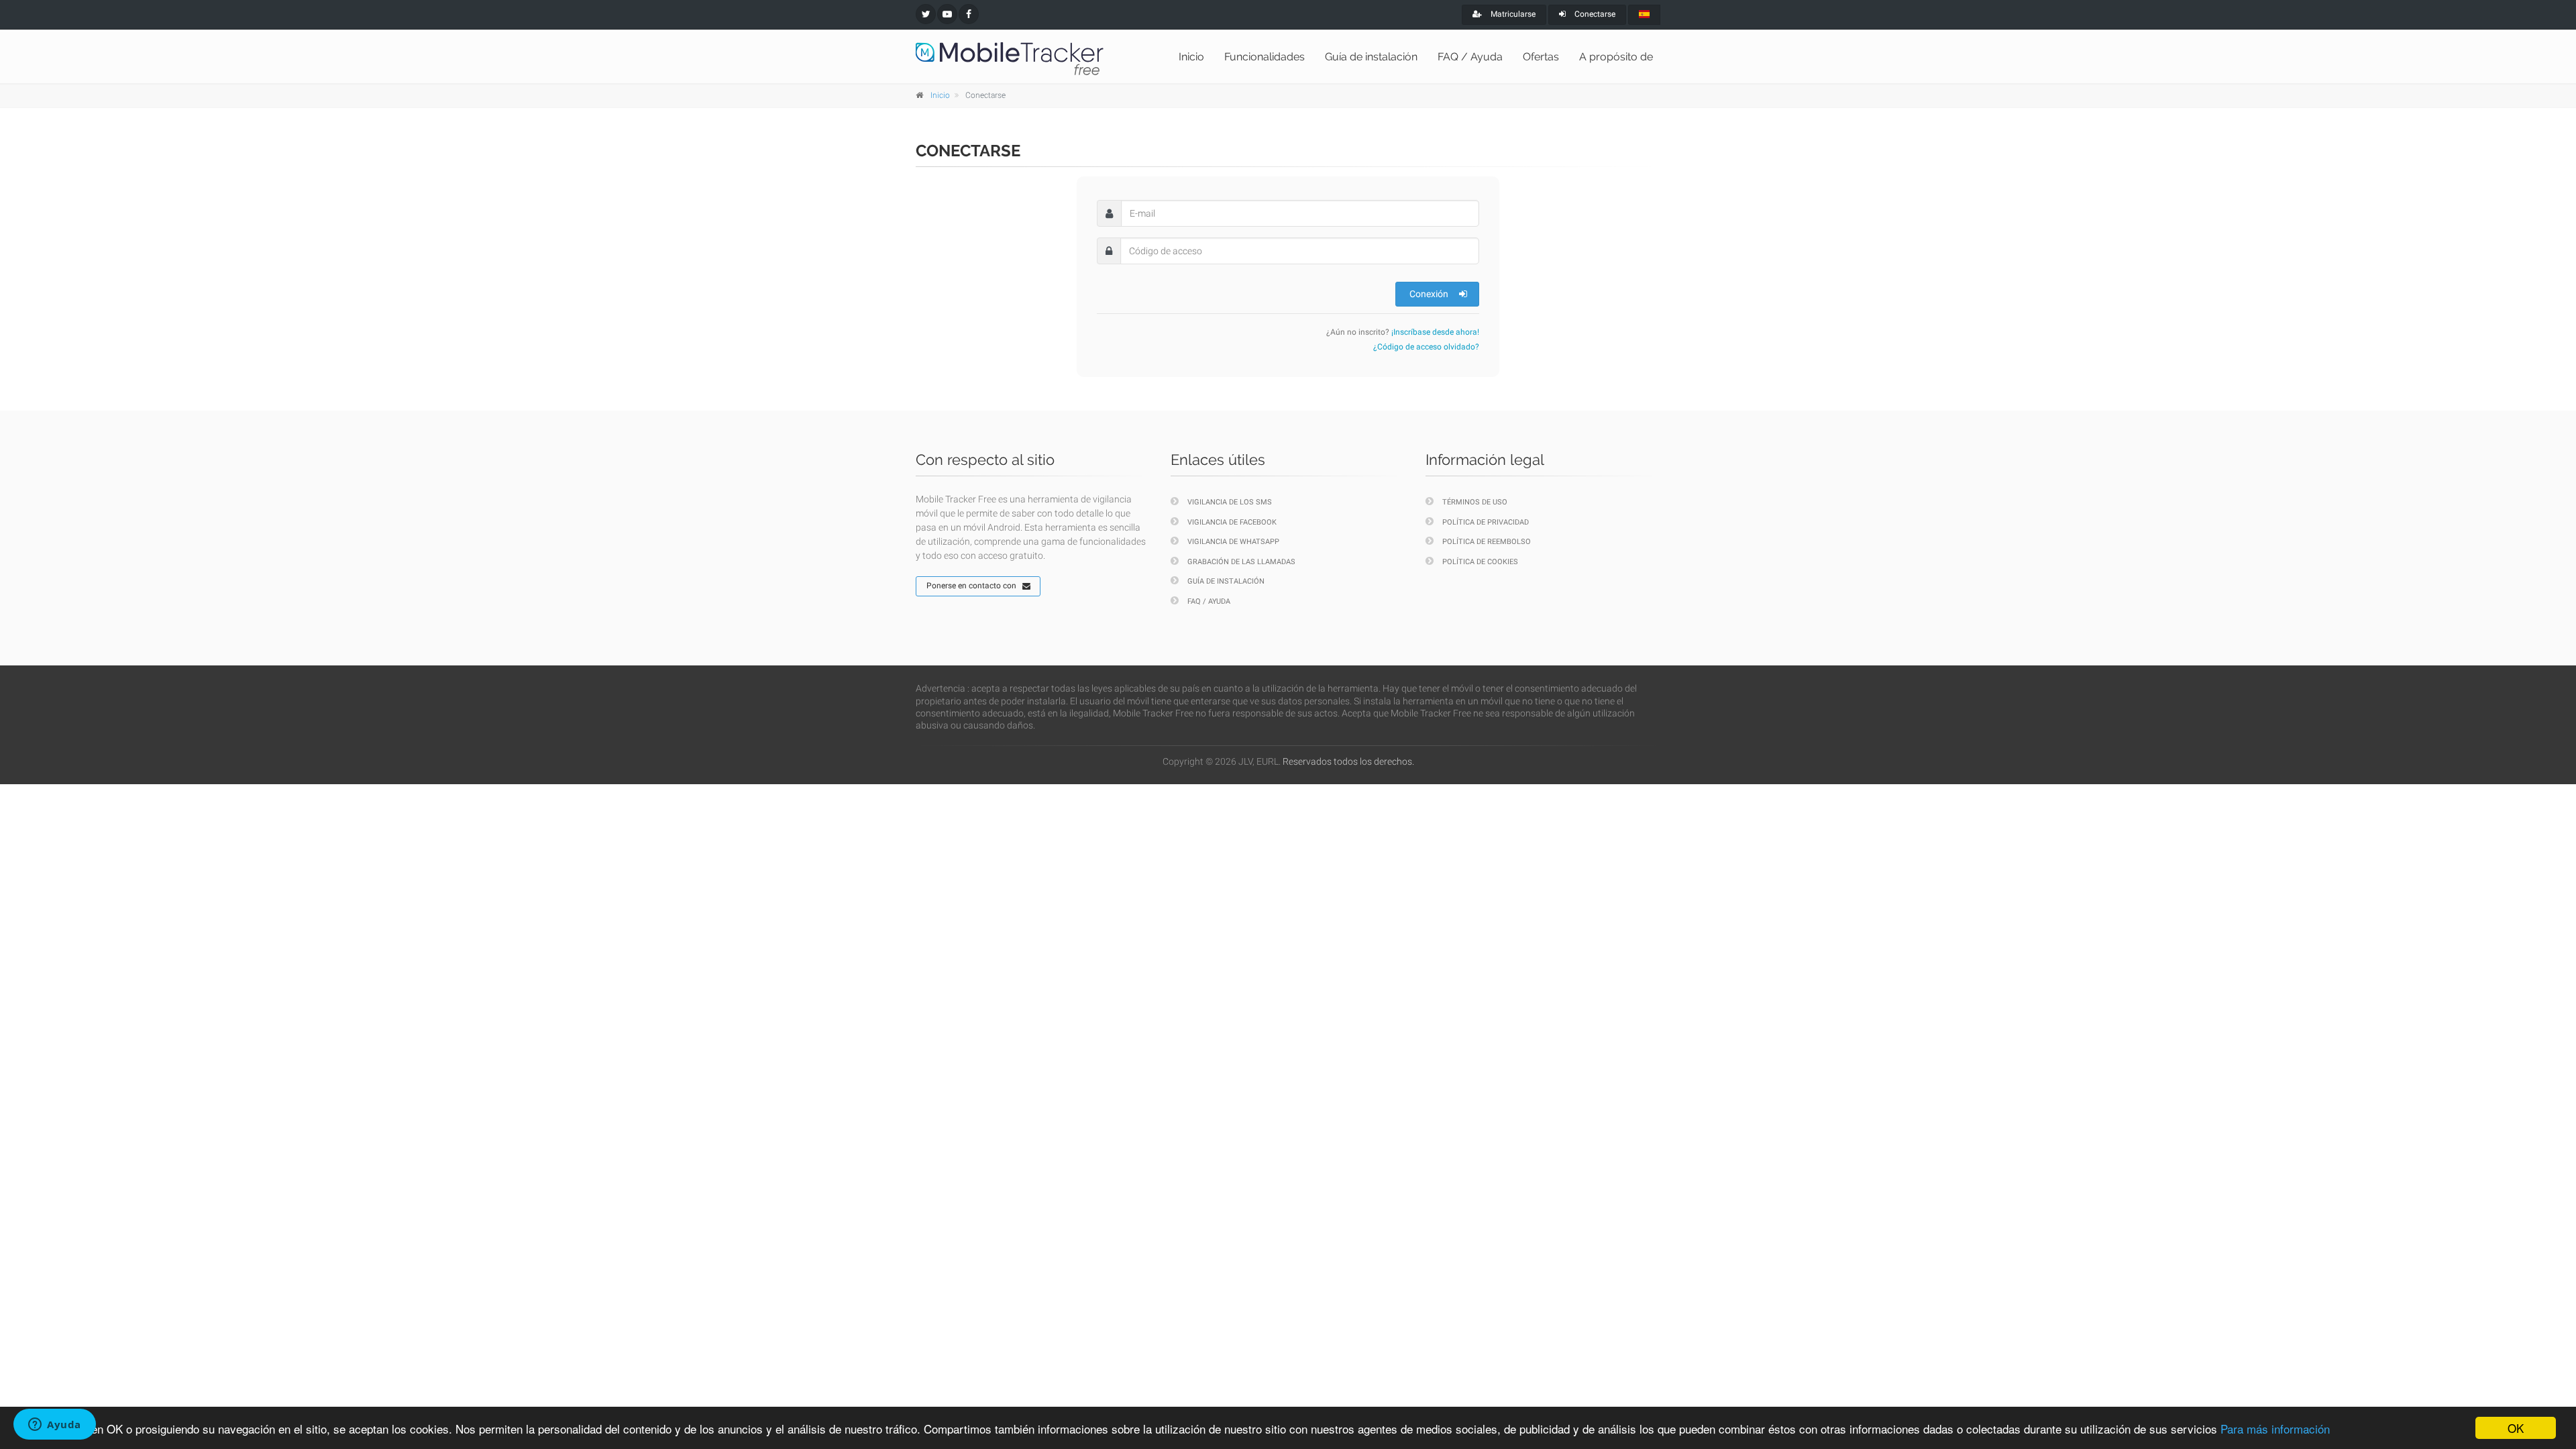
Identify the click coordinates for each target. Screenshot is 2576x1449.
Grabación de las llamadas (1241, 562)
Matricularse (1512, 14)
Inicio (1191, 57)
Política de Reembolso (1487, 542)
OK (2516, 1428)
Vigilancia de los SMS (1230, 502)
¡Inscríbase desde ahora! (1435, 332)
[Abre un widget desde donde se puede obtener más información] (55, 1426)
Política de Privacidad (1486, 522)
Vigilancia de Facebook (1232, 522)
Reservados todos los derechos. (1348, 761)
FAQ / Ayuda (1470, 57)
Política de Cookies (1480, 562)
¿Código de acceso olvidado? (1426, 347)
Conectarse (1594, 14)
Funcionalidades (1265, 57)
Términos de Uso (1475, 502)
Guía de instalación (1371, 57)
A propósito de (1616, 57)
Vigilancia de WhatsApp (1233, 542)
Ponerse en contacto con (971, 586)
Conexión (1429, 294)
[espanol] (1644, 15)
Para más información (2275, 1429)
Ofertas (1541, 57)
